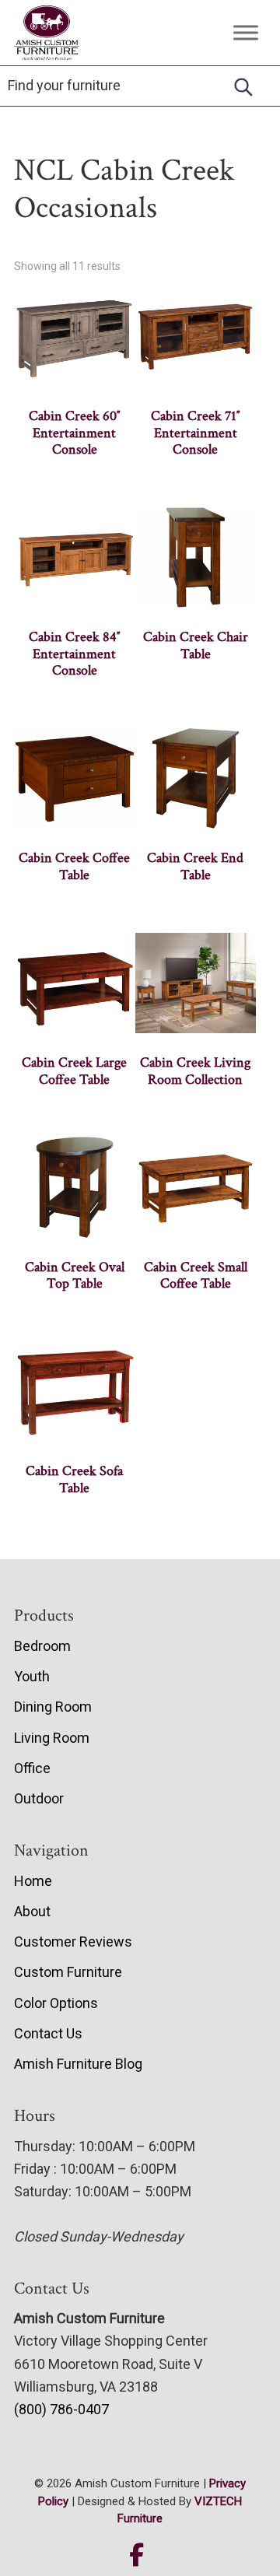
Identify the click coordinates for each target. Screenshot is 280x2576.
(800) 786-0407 (61, 2409)
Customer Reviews (73, 1942)
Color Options (56, 2003)
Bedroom (42, 1646)
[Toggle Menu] (246, 32)
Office (32, 1768)
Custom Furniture (68, 1972)
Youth (32, 1676)
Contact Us (48, 2033)
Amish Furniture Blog (78, 2064)
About (32, 1911)
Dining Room (53, 1707)
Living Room (52, 1738)
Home (33, 1881)
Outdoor (39, 1798)
